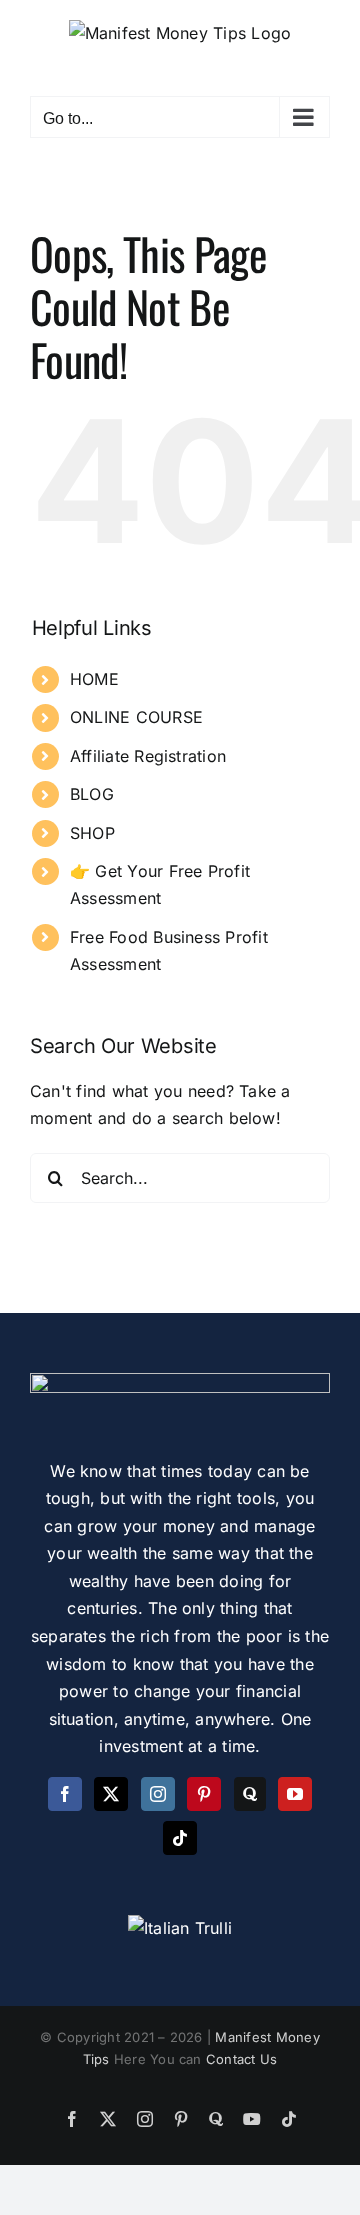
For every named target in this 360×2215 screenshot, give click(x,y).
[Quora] (250, 1794)
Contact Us (241, 2059)
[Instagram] (158, 1794)
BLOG (92, 794)
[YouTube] (295, 1794)
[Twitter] (111, 1794)
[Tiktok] (180, 1838)
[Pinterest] (204, 1794)
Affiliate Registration (148, 756)
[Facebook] (65, 1794)
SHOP (92, 833)
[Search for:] (180, 1176)
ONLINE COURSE (136, 717)
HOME (94, 679)
